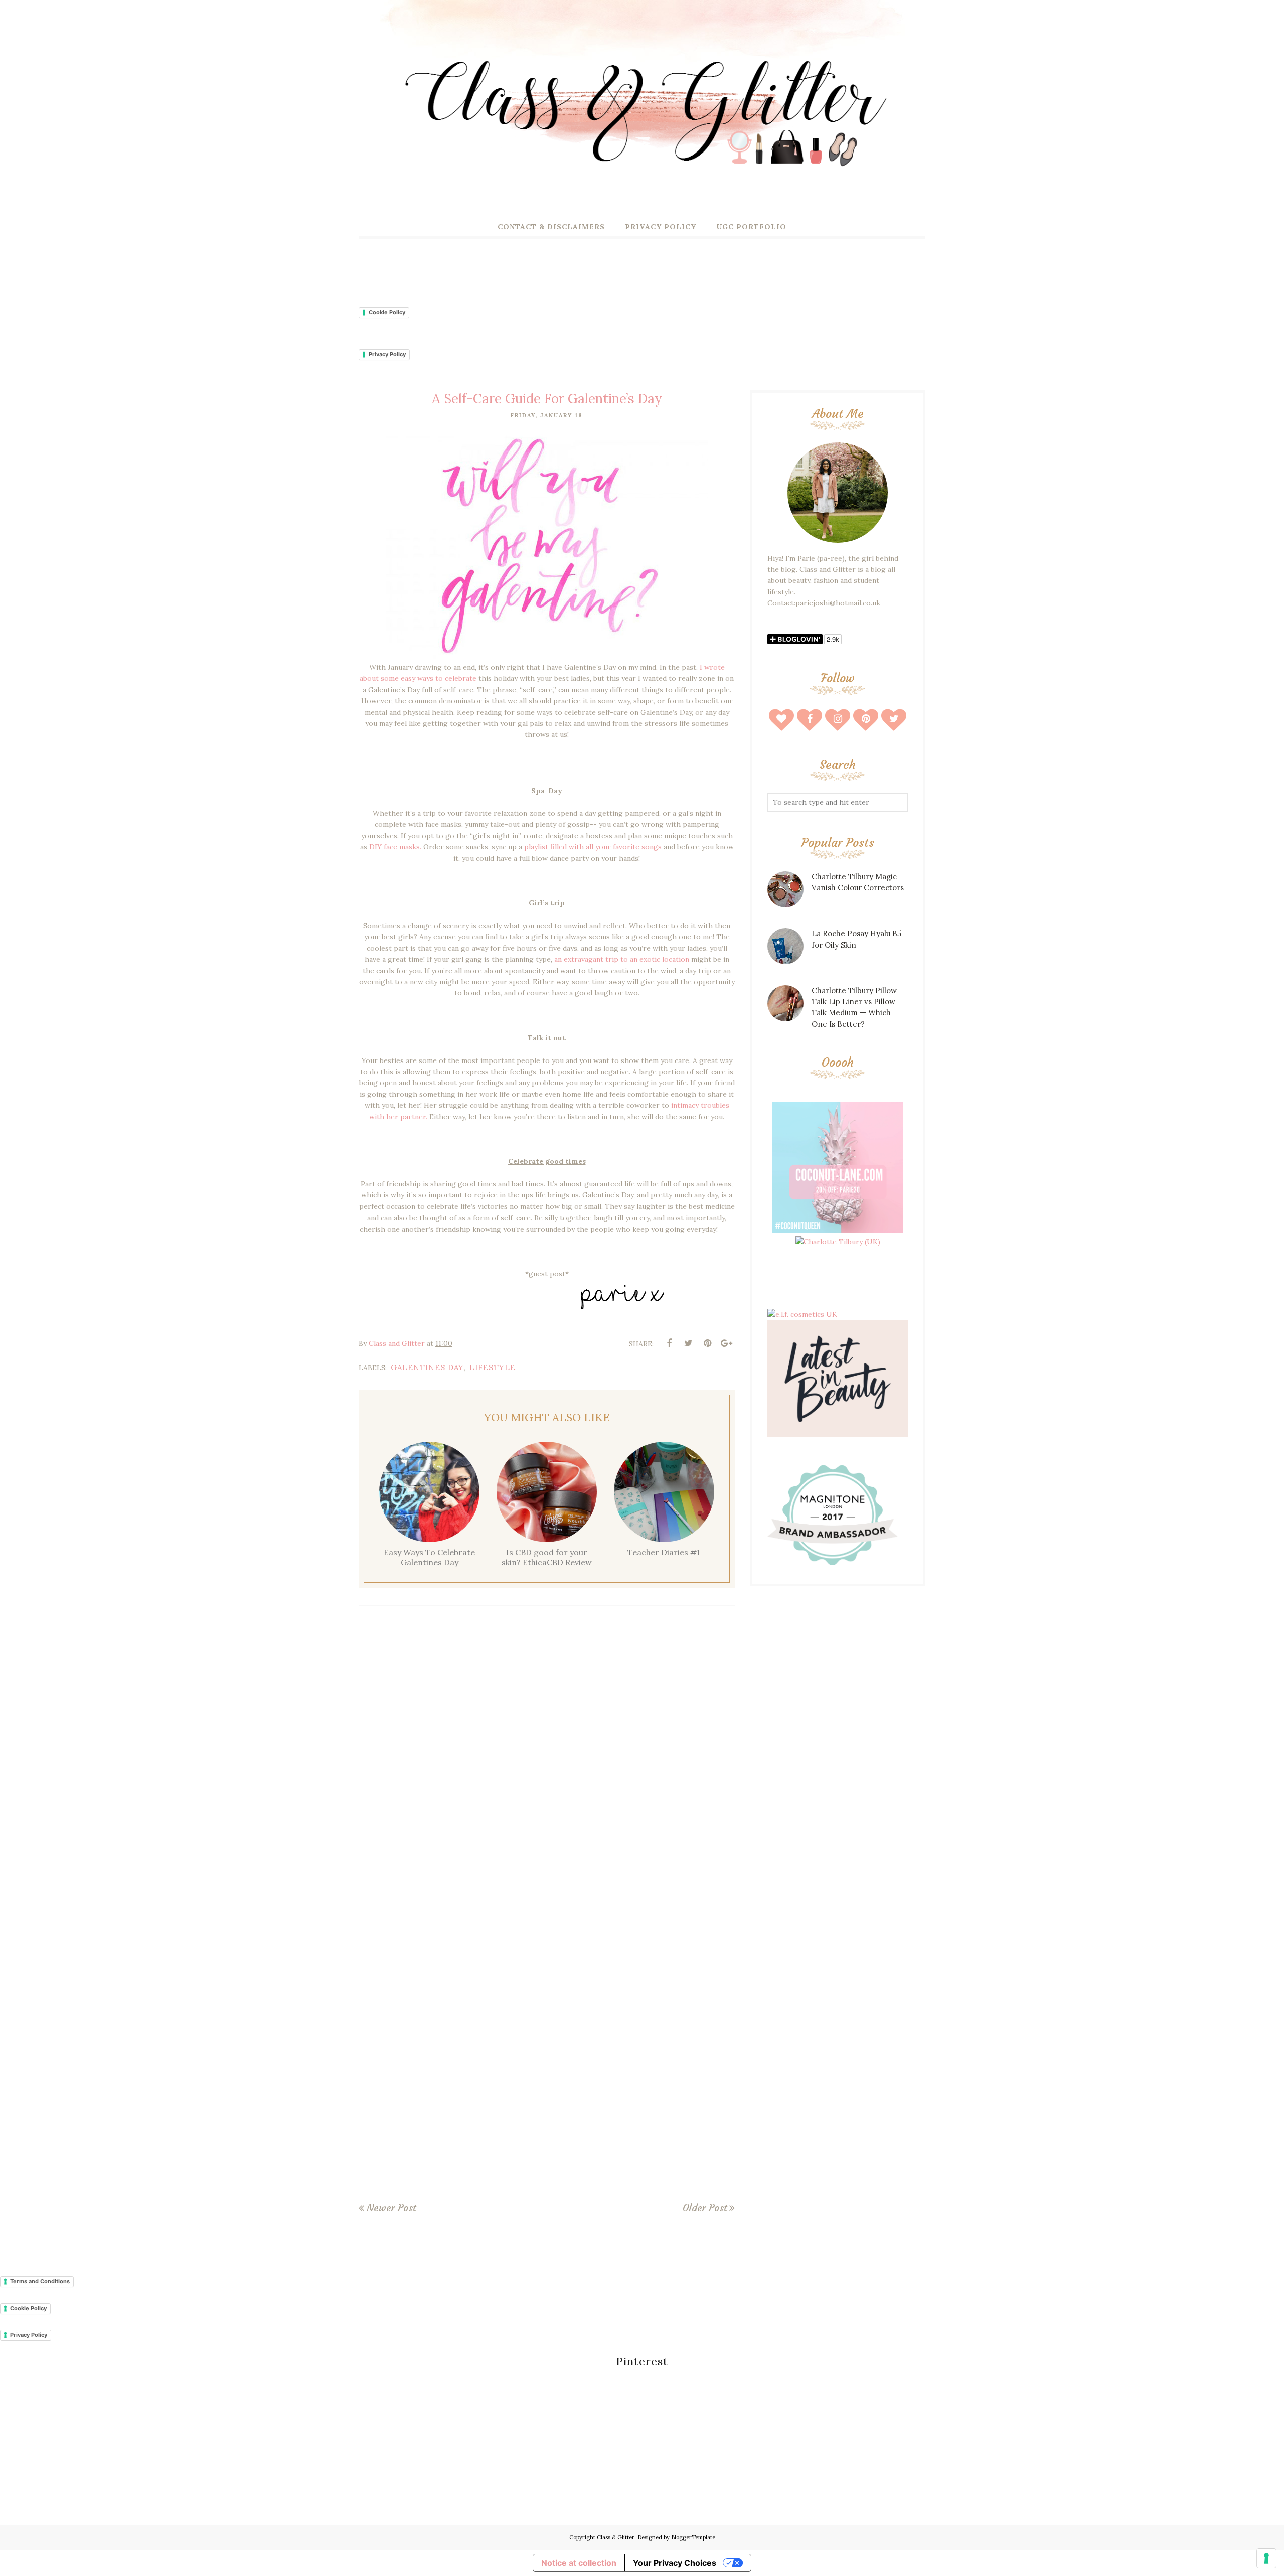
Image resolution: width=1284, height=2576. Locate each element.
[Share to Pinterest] (707, 1343)
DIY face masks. (395, 847)
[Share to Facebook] (669, 1343)
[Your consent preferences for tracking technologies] (1266, 2558)
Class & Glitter (616, 2537)
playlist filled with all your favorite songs (593, 847)
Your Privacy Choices (675, 2563)
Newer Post (391, 2208)
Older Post (705, 2208)
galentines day (427, 1367)
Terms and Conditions (40, 2281)
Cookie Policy (387, 312)
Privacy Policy (387, 354)
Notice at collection (579, 2563)
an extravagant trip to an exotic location (622, 959)
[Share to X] (688, 1343)
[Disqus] (547, 1761)
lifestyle (493, 1367)
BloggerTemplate (693, 2537)
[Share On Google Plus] (726, 1343)
